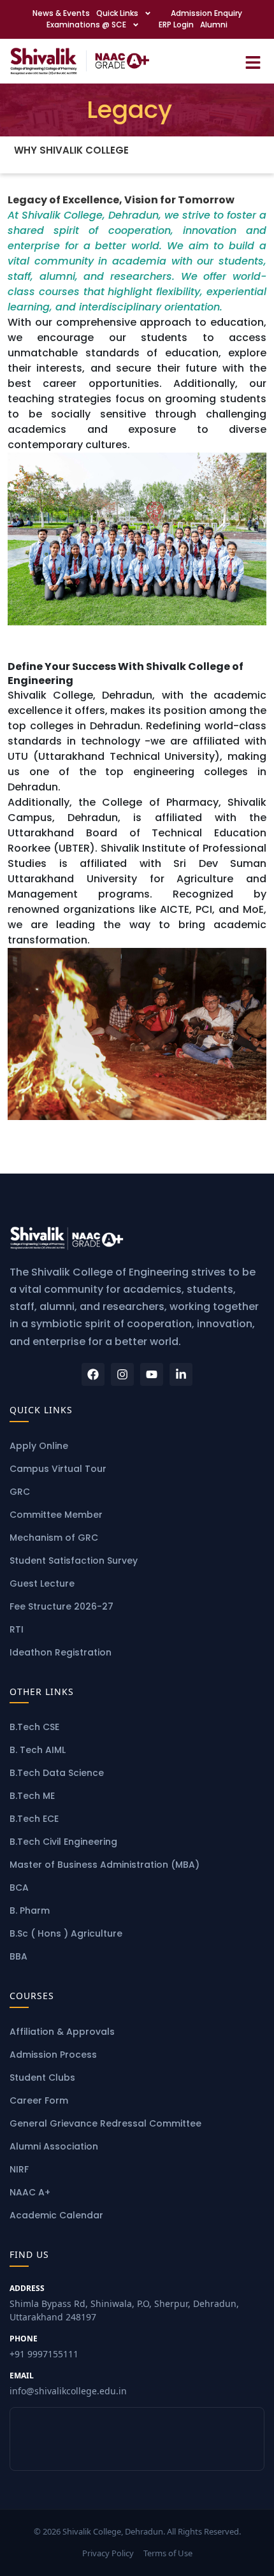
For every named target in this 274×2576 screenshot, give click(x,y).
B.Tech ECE (34, 1819)
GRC (20, 1492)
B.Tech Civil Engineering (63, 1842)
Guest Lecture (42, 1583)
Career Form (39, 2100)
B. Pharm (30, 1910)
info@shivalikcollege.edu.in (68, 2383)
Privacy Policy (108, 2553)
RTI (17, 1629)
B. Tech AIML (38, 1750)
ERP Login (176, 25)
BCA (19, 1888)
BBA (18, 1956)
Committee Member (56, 1515)
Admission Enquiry (206, 13)
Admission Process (53, 2055)
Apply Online (39, 1446)
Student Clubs (42, 2078)
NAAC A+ (30, 2192)
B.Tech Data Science (57, 1773)
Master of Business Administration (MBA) (105, 1865)
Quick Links (117, 13)
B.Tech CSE (34, 1727)
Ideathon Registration (61, 1652)
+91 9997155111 (44, 2347)
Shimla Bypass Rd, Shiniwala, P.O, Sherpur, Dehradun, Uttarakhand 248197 (124, 2303)
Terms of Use (168, 2553)
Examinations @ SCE (86, 25)
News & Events (61, 13)
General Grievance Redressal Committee (105, 2123)
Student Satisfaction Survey (74, 1561)
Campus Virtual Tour (58, 1469)
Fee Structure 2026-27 (61, 1606)
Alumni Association (54, 2146)
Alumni (214, 25)
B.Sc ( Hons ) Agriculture (66, 1933)
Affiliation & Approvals (62, 2032)
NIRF (19, 2169)
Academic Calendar (56, 2215)
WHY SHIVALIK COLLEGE (71, 150)
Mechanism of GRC (54, 1538)
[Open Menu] (253, 61)
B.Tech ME (32, 1796)
